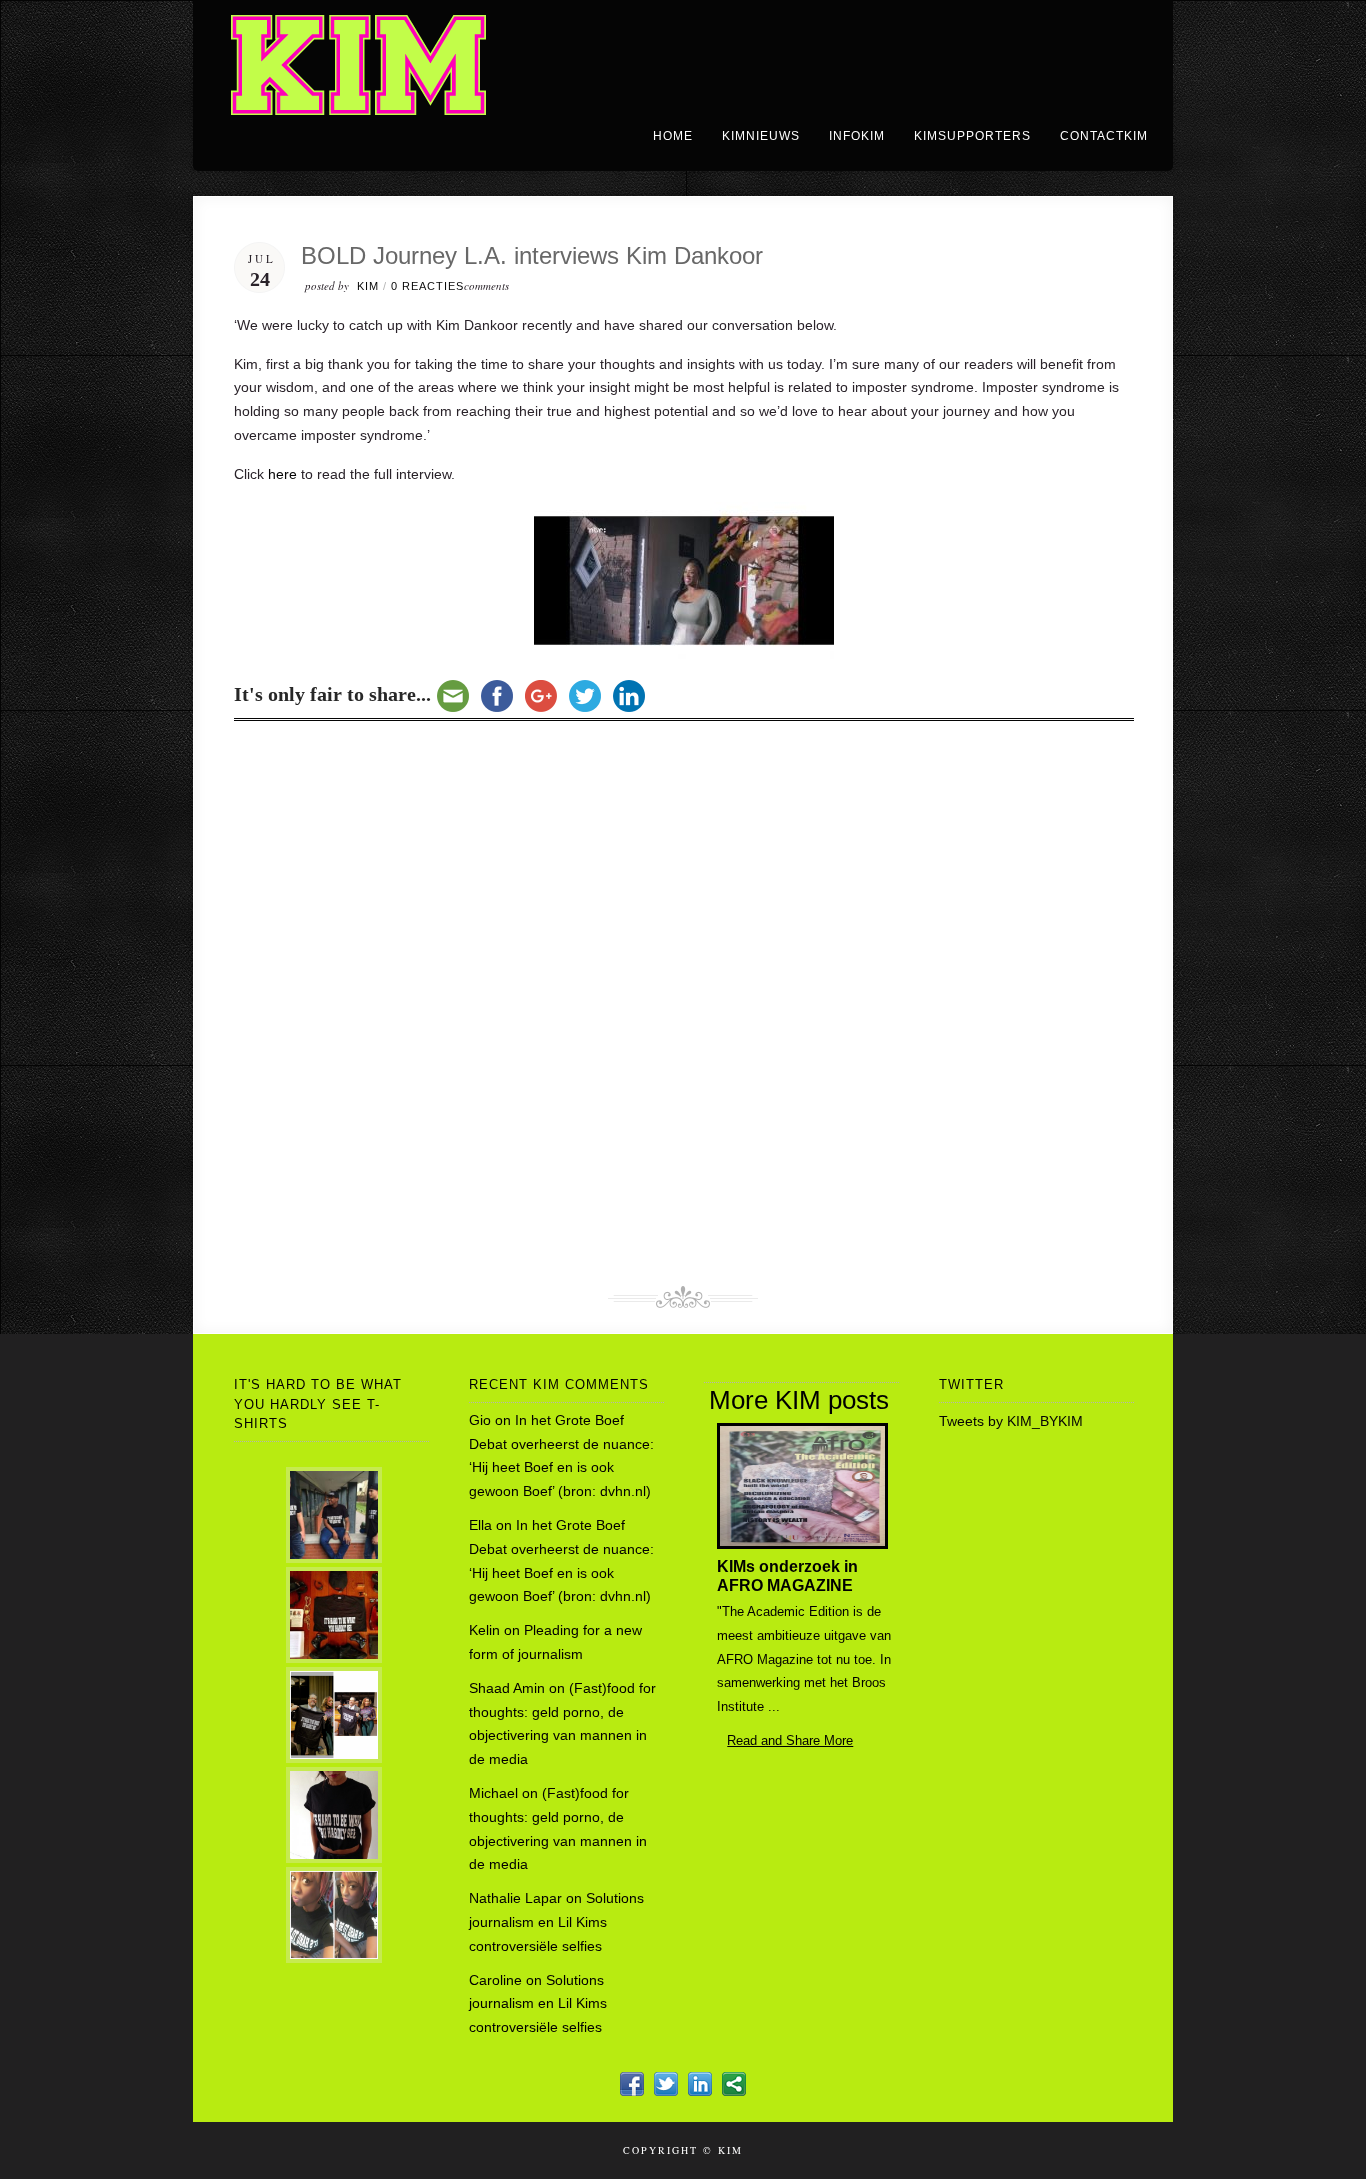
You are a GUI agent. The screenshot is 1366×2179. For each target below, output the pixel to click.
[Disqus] (684, 1006)
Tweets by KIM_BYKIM (1011, 1421)
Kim (368, 286)
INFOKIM (857, 136)
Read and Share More (782, 1740)
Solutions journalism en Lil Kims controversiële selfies (556, 1922)
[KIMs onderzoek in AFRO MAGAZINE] (799, 1544)
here (282, 474)
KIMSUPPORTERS (972, 136)
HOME (673, 136)
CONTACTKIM (1104, 136)
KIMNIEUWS (761, 136)
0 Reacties (427, 286)
